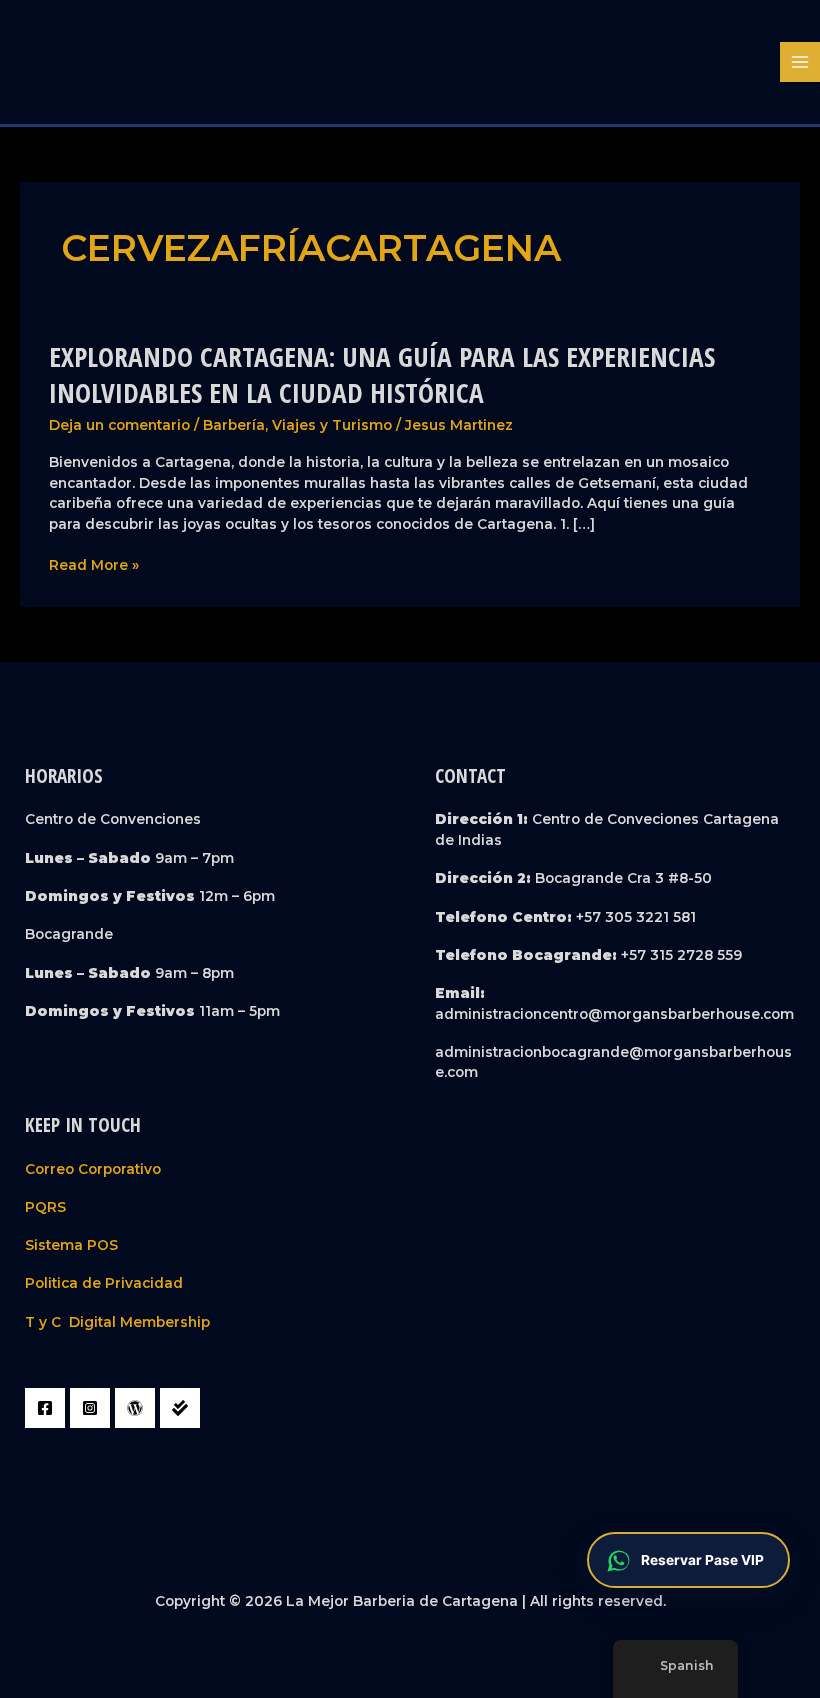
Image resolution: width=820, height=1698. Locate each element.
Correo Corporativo (93, 1169)
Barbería (234, 425)
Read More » (94, 565)
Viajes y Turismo (332, 425)
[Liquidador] (180, 1408)
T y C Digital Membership (117, 1322)
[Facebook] (45, 1408)
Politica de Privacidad (104, 1283)
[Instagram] (90, 1408)
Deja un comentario (119, 425)
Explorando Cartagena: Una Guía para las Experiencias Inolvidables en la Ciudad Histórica (382, 374)
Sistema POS (71, 1245)
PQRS (45, 1207)
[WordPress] (135, 1408)
